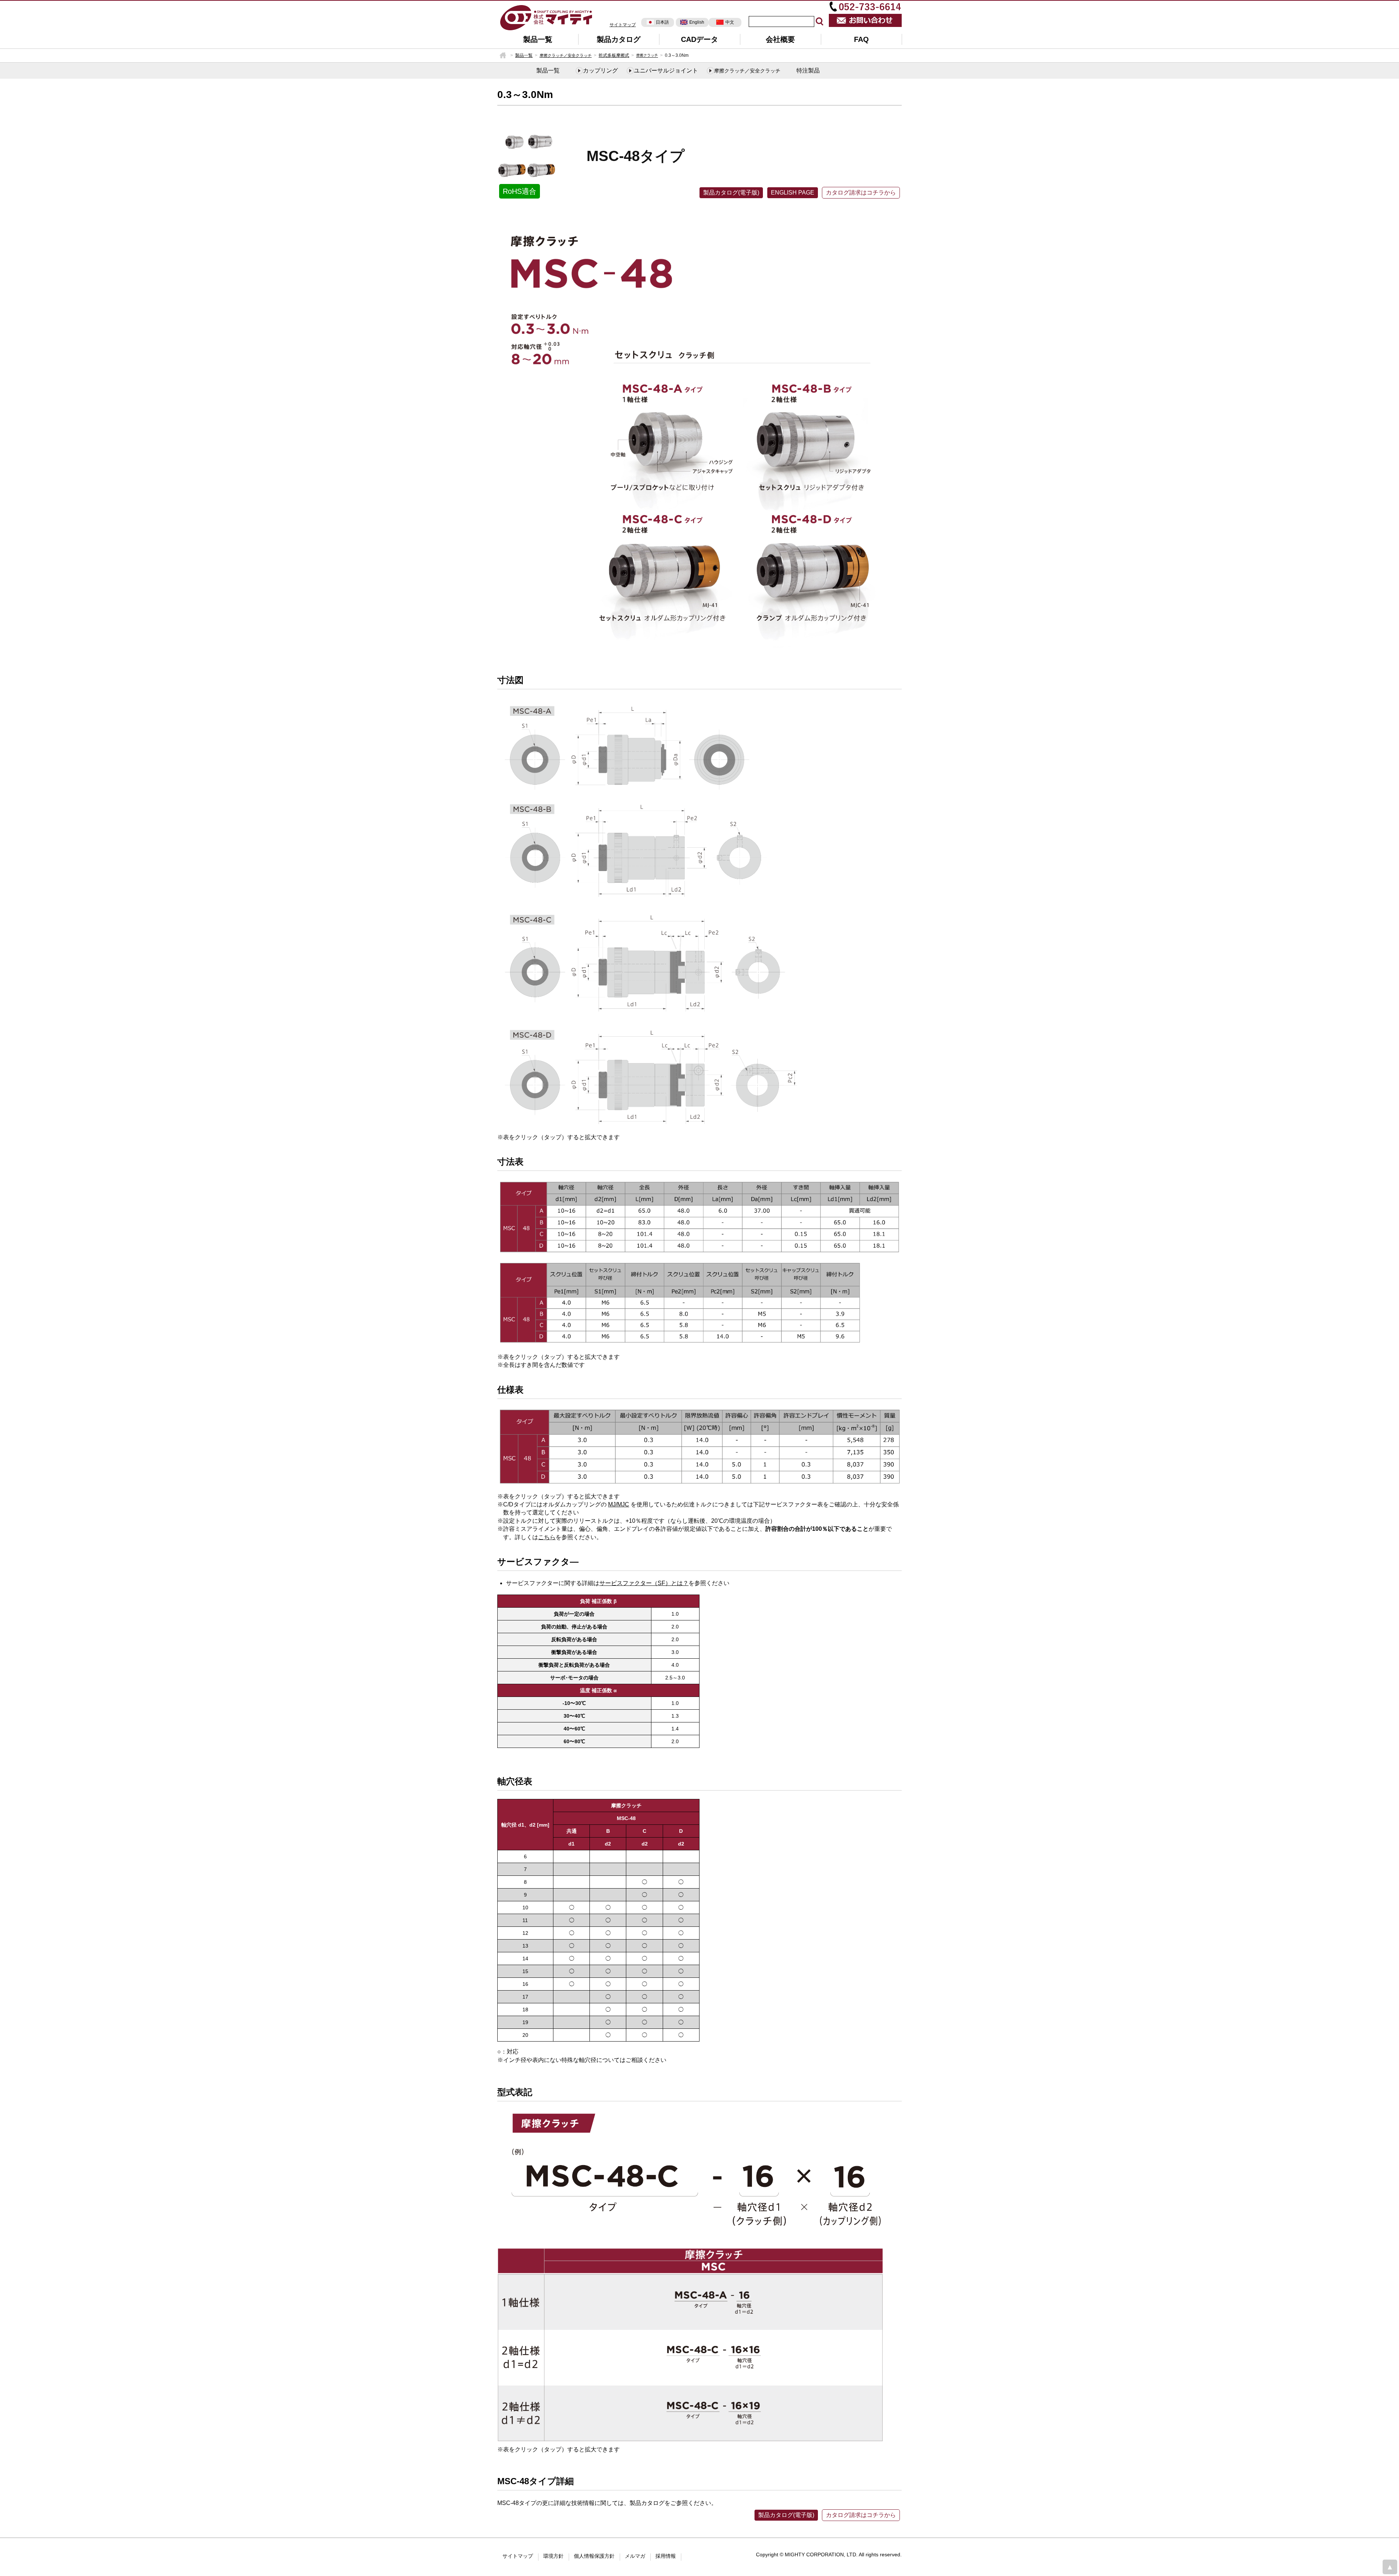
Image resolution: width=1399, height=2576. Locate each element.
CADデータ (699, 39)
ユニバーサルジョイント (666, 70)
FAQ (861, 39)
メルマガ (635, 2556)
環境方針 (553, 2556)
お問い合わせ (865, 20)
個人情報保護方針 (594, 2556)
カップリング (600, 70)
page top (1390, 2567)
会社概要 (780, 39)
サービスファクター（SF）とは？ (644, 1583)
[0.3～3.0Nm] (546, 17)
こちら (547, 1537)
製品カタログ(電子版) (731, 193)
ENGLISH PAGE (793, 193)
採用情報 (666, 2556)
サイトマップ (623, 25)
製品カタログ (619, 39)
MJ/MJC (619, 1504)
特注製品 (808, 70)
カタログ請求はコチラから (861, 193)
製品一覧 (538, 39)
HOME (503, 55)
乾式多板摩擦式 (614, 55)
